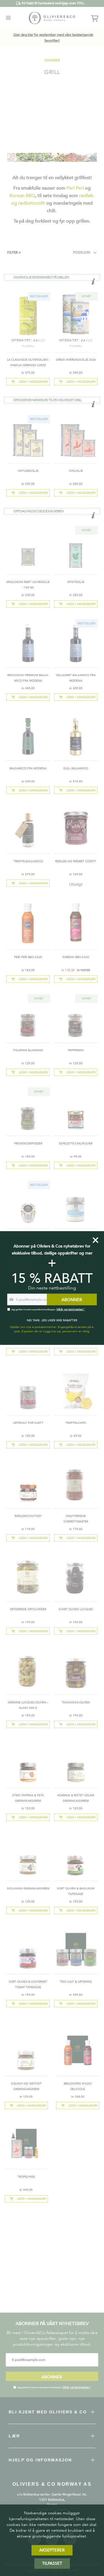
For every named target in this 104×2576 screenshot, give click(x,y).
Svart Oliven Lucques (76, 1609)
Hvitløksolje (28, 471)
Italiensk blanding (28, 1050)
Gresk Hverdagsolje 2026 (76, 360)
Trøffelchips (76, 1423)
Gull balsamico (76, 768)
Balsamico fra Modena (28, 768)
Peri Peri (75, 188)
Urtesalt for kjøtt (28, 1423)
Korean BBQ (22, 196)
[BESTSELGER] (28, 335)
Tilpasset (52, 2563)
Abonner (52, 2377)
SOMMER (52, 60)
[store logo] (52, 18)
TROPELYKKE (26, 2177)
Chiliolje (76, 471)
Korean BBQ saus (76, 957)
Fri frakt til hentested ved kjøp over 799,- (53, 3)
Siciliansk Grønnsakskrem (28, 1889)
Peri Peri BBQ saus (28, 957)
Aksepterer (52, 2550)
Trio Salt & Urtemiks (76, 1982)
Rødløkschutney (28, 1516)
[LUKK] (95, 1240)
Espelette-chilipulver (76, 1144)
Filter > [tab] (14, 252)
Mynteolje (76, 582)
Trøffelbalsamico (28, 861)
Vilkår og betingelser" (77, 2387)
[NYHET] (76, 335)
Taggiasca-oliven (76, 1702)
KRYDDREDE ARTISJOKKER (28, 1609)
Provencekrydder (28, 1144)
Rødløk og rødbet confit (76, 861)
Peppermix (76, 1050)
